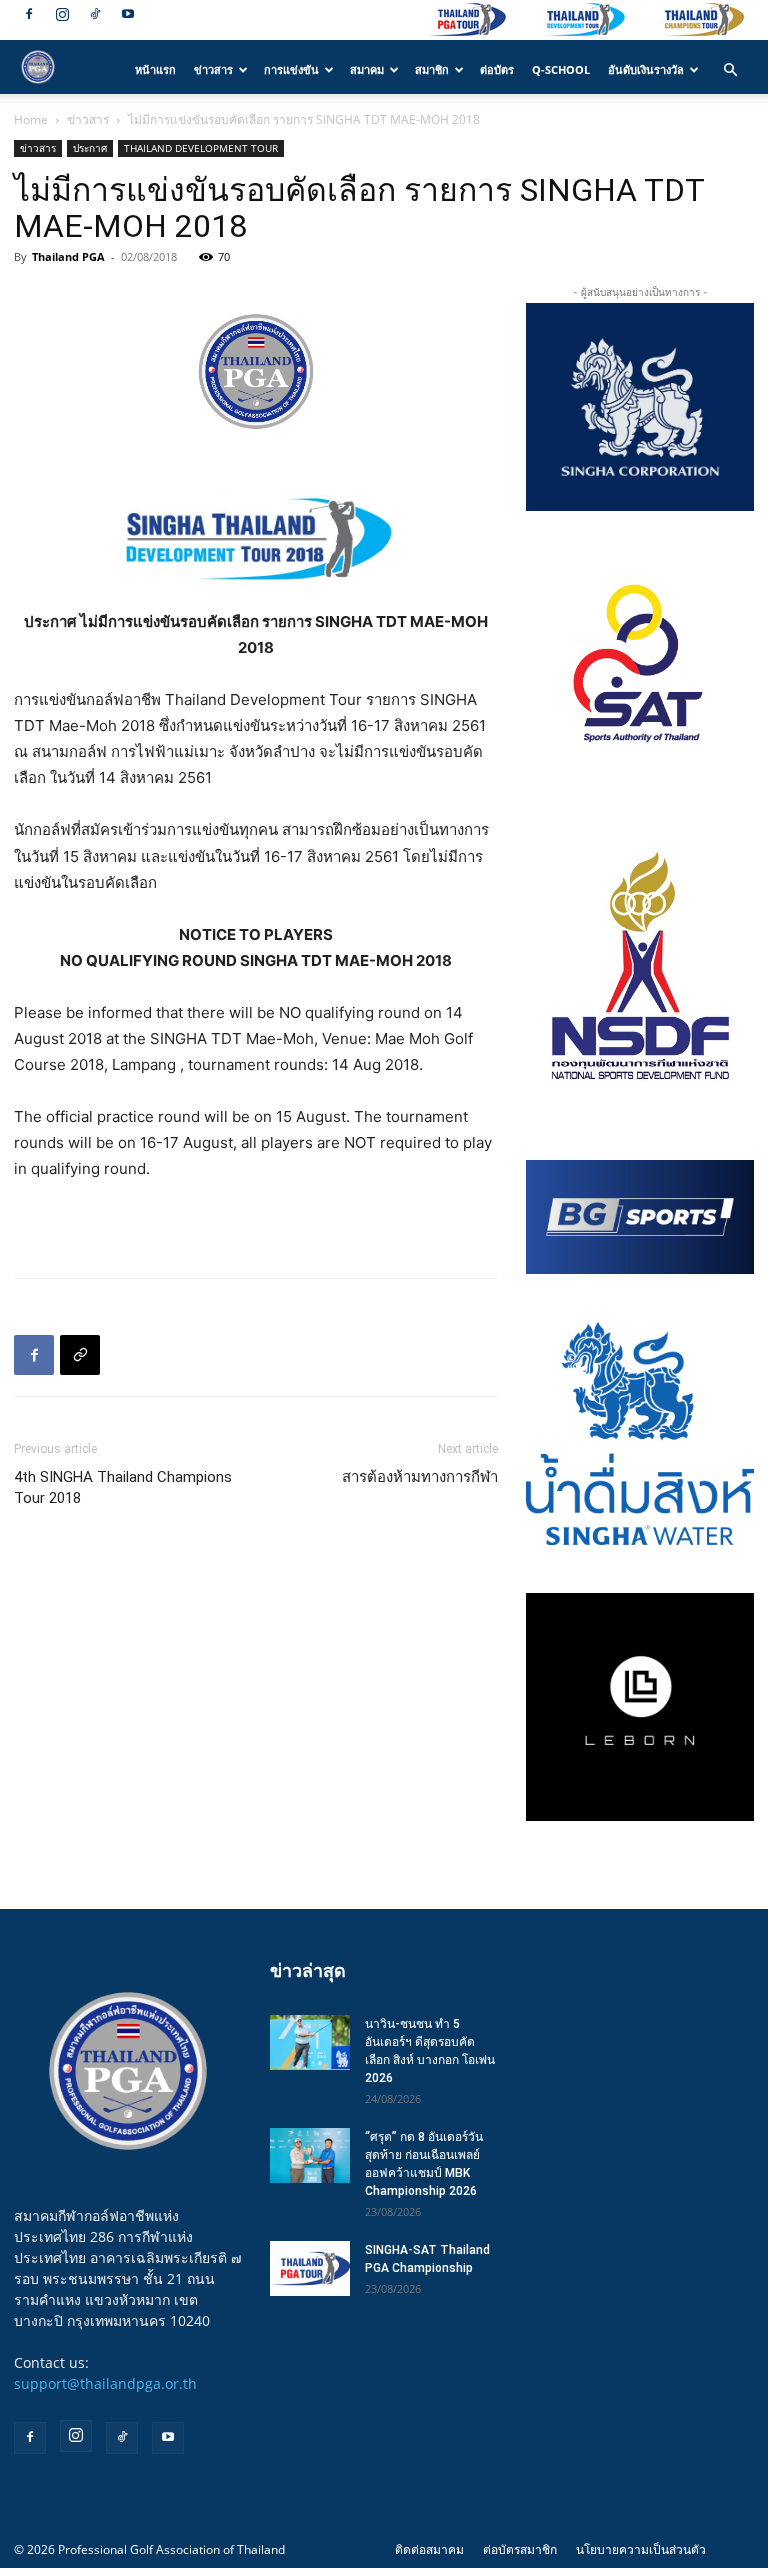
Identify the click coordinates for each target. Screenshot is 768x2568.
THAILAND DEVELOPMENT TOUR (201, 148)
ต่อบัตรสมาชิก (520, 2549)
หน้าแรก (155, 69)
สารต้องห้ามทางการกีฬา (420, 1477)
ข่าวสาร (213, 69)
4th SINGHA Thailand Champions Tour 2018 (123, 1487)
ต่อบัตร (497, 69)
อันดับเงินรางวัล (646, 69)
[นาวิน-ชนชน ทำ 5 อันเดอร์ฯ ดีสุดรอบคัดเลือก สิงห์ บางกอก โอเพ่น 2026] (310, 2042)
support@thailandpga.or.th (105, 2383)
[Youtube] (128, 14)
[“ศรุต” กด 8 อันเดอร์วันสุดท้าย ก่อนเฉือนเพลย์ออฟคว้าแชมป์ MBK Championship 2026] (310, 2155)
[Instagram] (62, 14)
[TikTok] (95, 14)
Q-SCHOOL (561, 69)
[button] (730, 70)
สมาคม (367, 69)
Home (31, 119)
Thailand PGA (68, 256)
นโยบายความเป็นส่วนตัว (641, 2549)
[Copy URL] (80, 1355)
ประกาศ (90, 148)
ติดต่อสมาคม (429, 2549)
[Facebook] (29, 14)
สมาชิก (432, 69)
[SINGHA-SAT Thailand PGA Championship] (310, 2268)
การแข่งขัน (291, 69)
